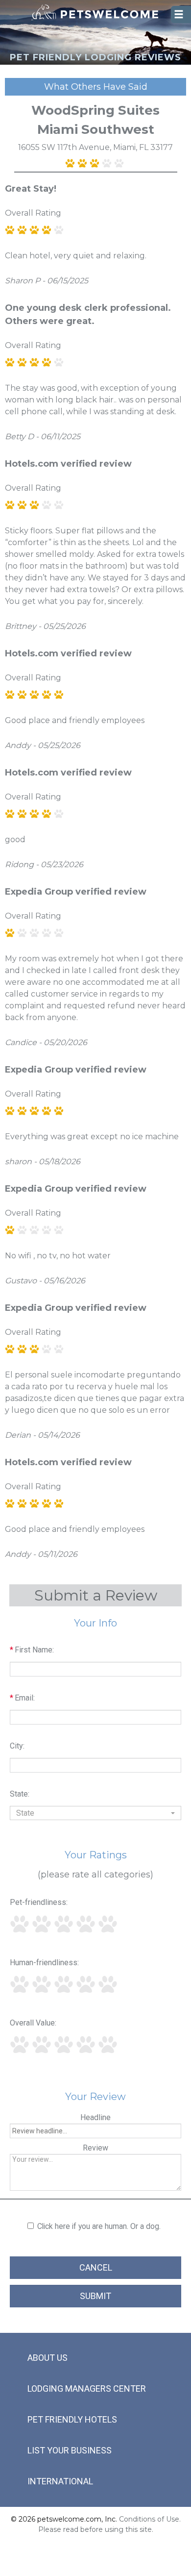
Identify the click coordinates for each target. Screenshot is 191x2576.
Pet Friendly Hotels (72, 2419)
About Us (48, 2358)
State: (20, 1794)
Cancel (96, 2267)
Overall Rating (33, 213)
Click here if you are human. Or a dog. (99, 2226)
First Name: (32, 1650)
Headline (95, 2117)
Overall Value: (33, 2023)
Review (95, 2148)
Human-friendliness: (44, 1963)
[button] (95, 1813)
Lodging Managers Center (87, 2388)
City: (17, 1746)
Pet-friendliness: (39, 1902)
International (60, 2481)
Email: (22, 1698)
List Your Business (70, 2450)
